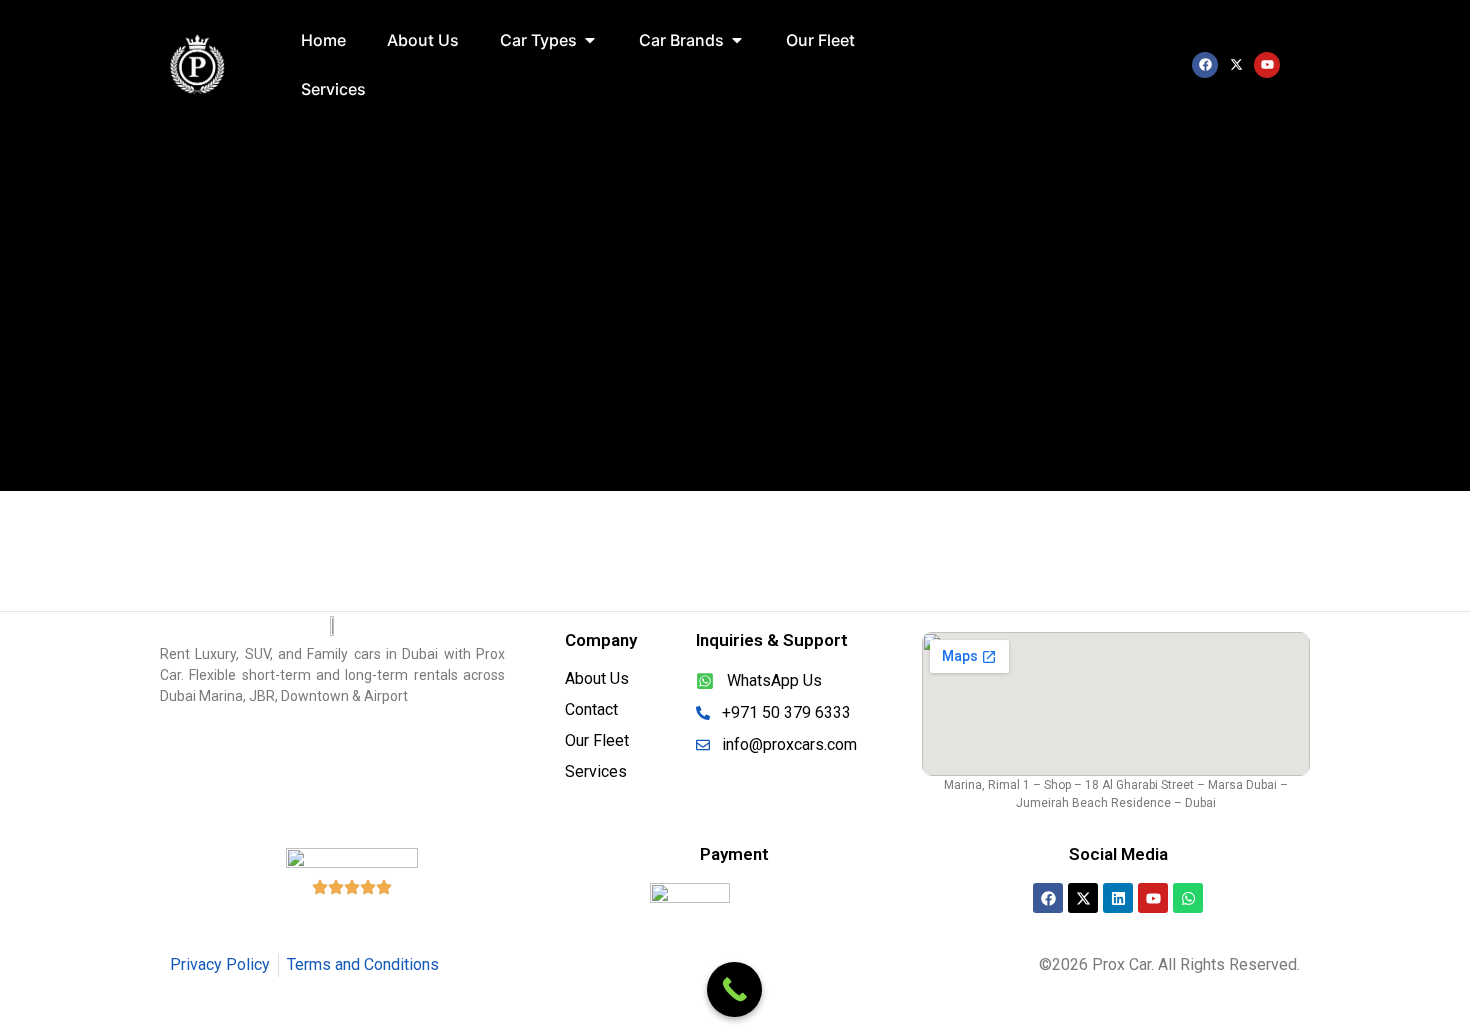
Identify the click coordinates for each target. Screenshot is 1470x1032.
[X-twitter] (1236, 65)
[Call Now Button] (734, 989)
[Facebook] (1205, 65)
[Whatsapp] (1188, 898)
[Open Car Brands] (737, 40)
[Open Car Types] (590, 40)
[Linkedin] (1118, 898)
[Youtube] (1267, 65)
